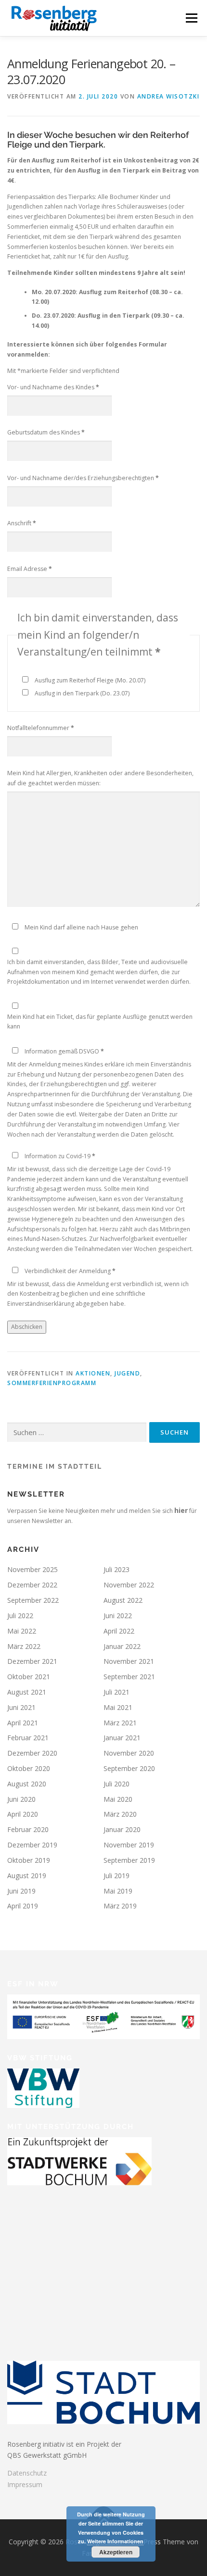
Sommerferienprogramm (52, 1383)
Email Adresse (30, 569)
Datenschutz (27, 2473)
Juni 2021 (21, 1707)
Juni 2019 (21, 1891)
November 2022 (129, 1585)
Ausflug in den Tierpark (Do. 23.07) (82, 693)
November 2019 (129, 1845)
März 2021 (120, 1723)
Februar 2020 (28, 1829)
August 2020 (27, 1784)
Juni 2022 (118, 1616)
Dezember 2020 (32, 1753)
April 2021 (23, 1723)
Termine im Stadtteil (55, 1466)
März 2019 (120, 1906)
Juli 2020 (116, 1784)
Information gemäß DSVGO (64, 1051)
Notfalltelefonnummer (41, 728)
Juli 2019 (116, 1876)
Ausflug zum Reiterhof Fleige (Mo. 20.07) (90, 680)
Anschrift (22, 523)
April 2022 (119, 1631)
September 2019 (129, 1860)
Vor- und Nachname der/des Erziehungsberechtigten (83, 478)
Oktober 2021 (29, 1677)
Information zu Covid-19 (60, 1156)
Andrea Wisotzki (168, 96)
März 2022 (24, 1646)
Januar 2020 (122, 1829)
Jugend (127, 1373)
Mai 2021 (118, 1707)
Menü (191, 18)
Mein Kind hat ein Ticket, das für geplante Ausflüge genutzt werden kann (100, 1022)
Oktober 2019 (29, 1860)
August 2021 (27, 1692)
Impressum (25, 2484)
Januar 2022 (122, 1646)
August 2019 (27, 1876)
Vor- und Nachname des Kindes (53, 387)
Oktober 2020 (29, 1768)
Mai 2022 (22, 1631)
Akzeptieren (116, 2552)
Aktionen (93, 1373)
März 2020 (120, 1814)
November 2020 (129, 1753)
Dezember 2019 (32, 1845)
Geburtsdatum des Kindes (46, 432)
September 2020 (129, 1768)
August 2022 (123, 1600)
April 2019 (23, 1906)
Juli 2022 (20, 1616)
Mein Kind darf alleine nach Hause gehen (81, 927)
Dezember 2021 (32, 1661)
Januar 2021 (122, 1738)
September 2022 (33, 1600)
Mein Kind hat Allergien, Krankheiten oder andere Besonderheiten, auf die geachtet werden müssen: (100, 778)
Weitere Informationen (115, 2541)
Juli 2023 (116, 1569)
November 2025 (32, 1569)
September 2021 (129, 1677)
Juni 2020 (21, 1799)
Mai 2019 (118, 1891)
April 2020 (23, 1814)
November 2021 (129, 1661)
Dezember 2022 (32, 1585)
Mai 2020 (118, 1799)
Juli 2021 (116, 1692)
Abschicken (27, 1327)
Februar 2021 (28, 1738)
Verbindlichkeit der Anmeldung (70, 1271)
